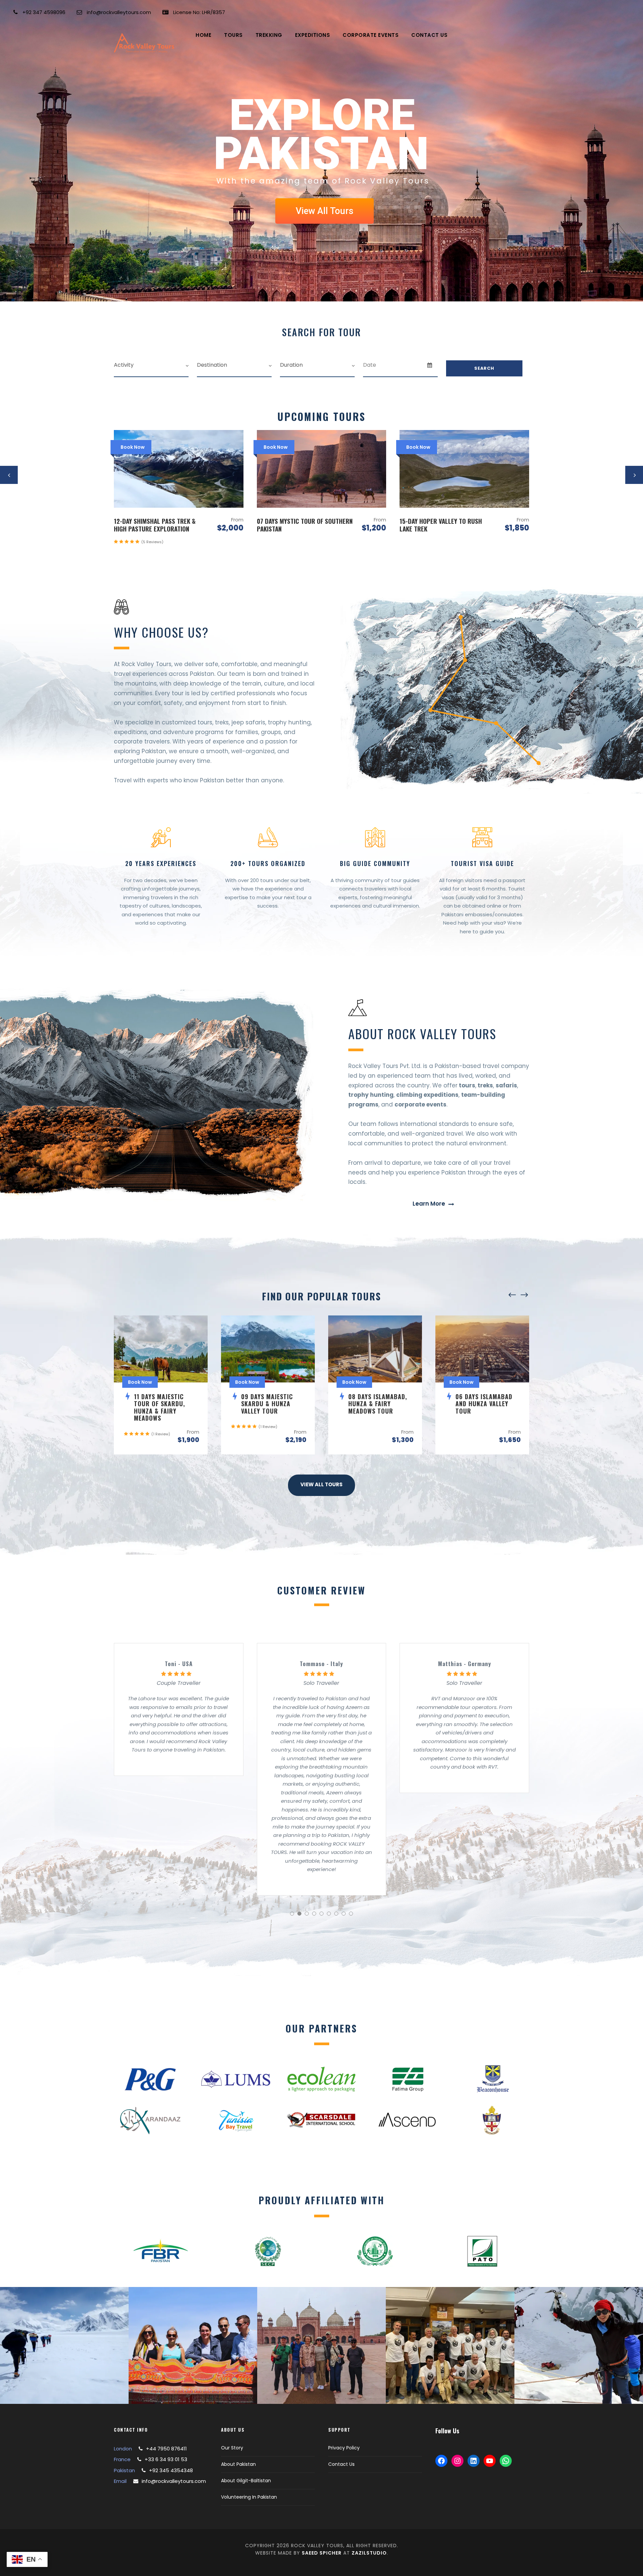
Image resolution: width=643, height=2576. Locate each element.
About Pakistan (238, 2464)
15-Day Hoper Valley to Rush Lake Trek (298, 525)
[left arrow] (512, 1295)
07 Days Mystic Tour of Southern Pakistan (162, 525)
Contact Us (429, 35)
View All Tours (325, 211)
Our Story (232, 2448)
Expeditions (313, 35)
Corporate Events (371, 35)
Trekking (269, 35)
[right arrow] (524, 1295)
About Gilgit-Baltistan (246, 2481)
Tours (233, 35)
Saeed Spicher (322, 2553)
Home (203, 35)
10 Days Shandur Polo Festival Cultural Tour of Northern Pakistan (444, 528)
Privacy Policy (344, 2448)
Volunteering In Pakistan (249, 2497)
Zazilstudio (369, 2553)
